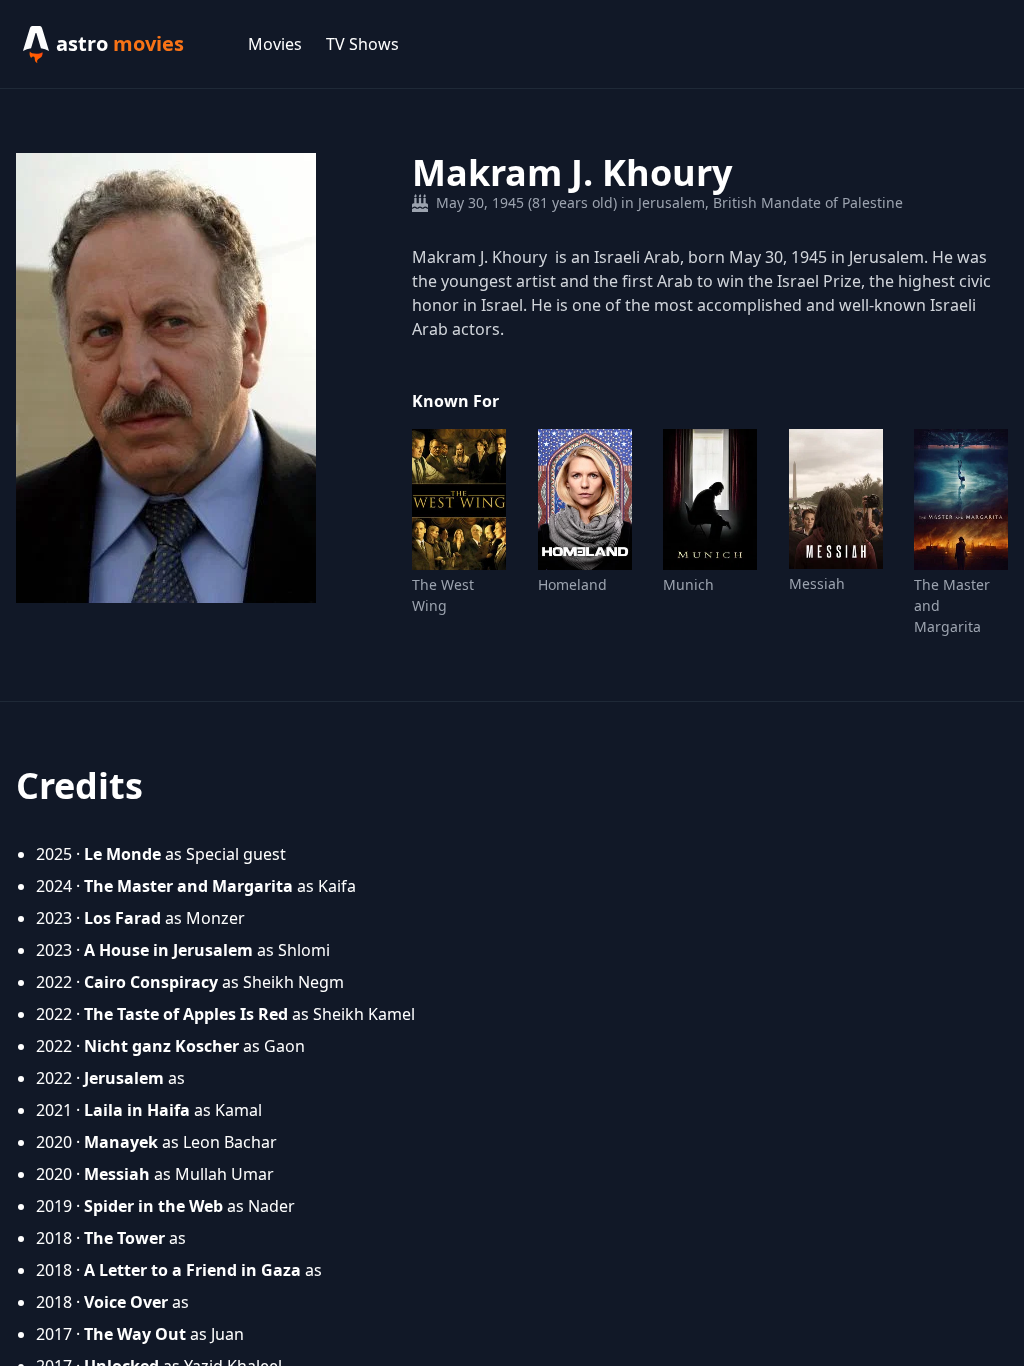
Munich (688, 584)
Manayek (121, 1142)
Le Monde (122, 854)
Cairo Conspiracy (151, 982)
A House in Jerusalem (168, 950)
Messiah (817, 583)
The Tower (124, 1238)
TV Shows (362, 44)
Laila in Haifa (137, 1110)
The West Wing (443, 595)
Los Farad (122, 918)
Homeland (572, 584)
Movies (275, 44)
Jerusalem (124, 1078)
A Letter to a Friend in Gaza (192, 1270)
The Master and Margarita (952, 605)
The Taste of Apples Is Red (186, 1014)
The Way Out (135, 1334)
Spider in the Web (153, 1206)
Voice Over (126, 1302)
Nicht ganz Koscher (161, 1046)
